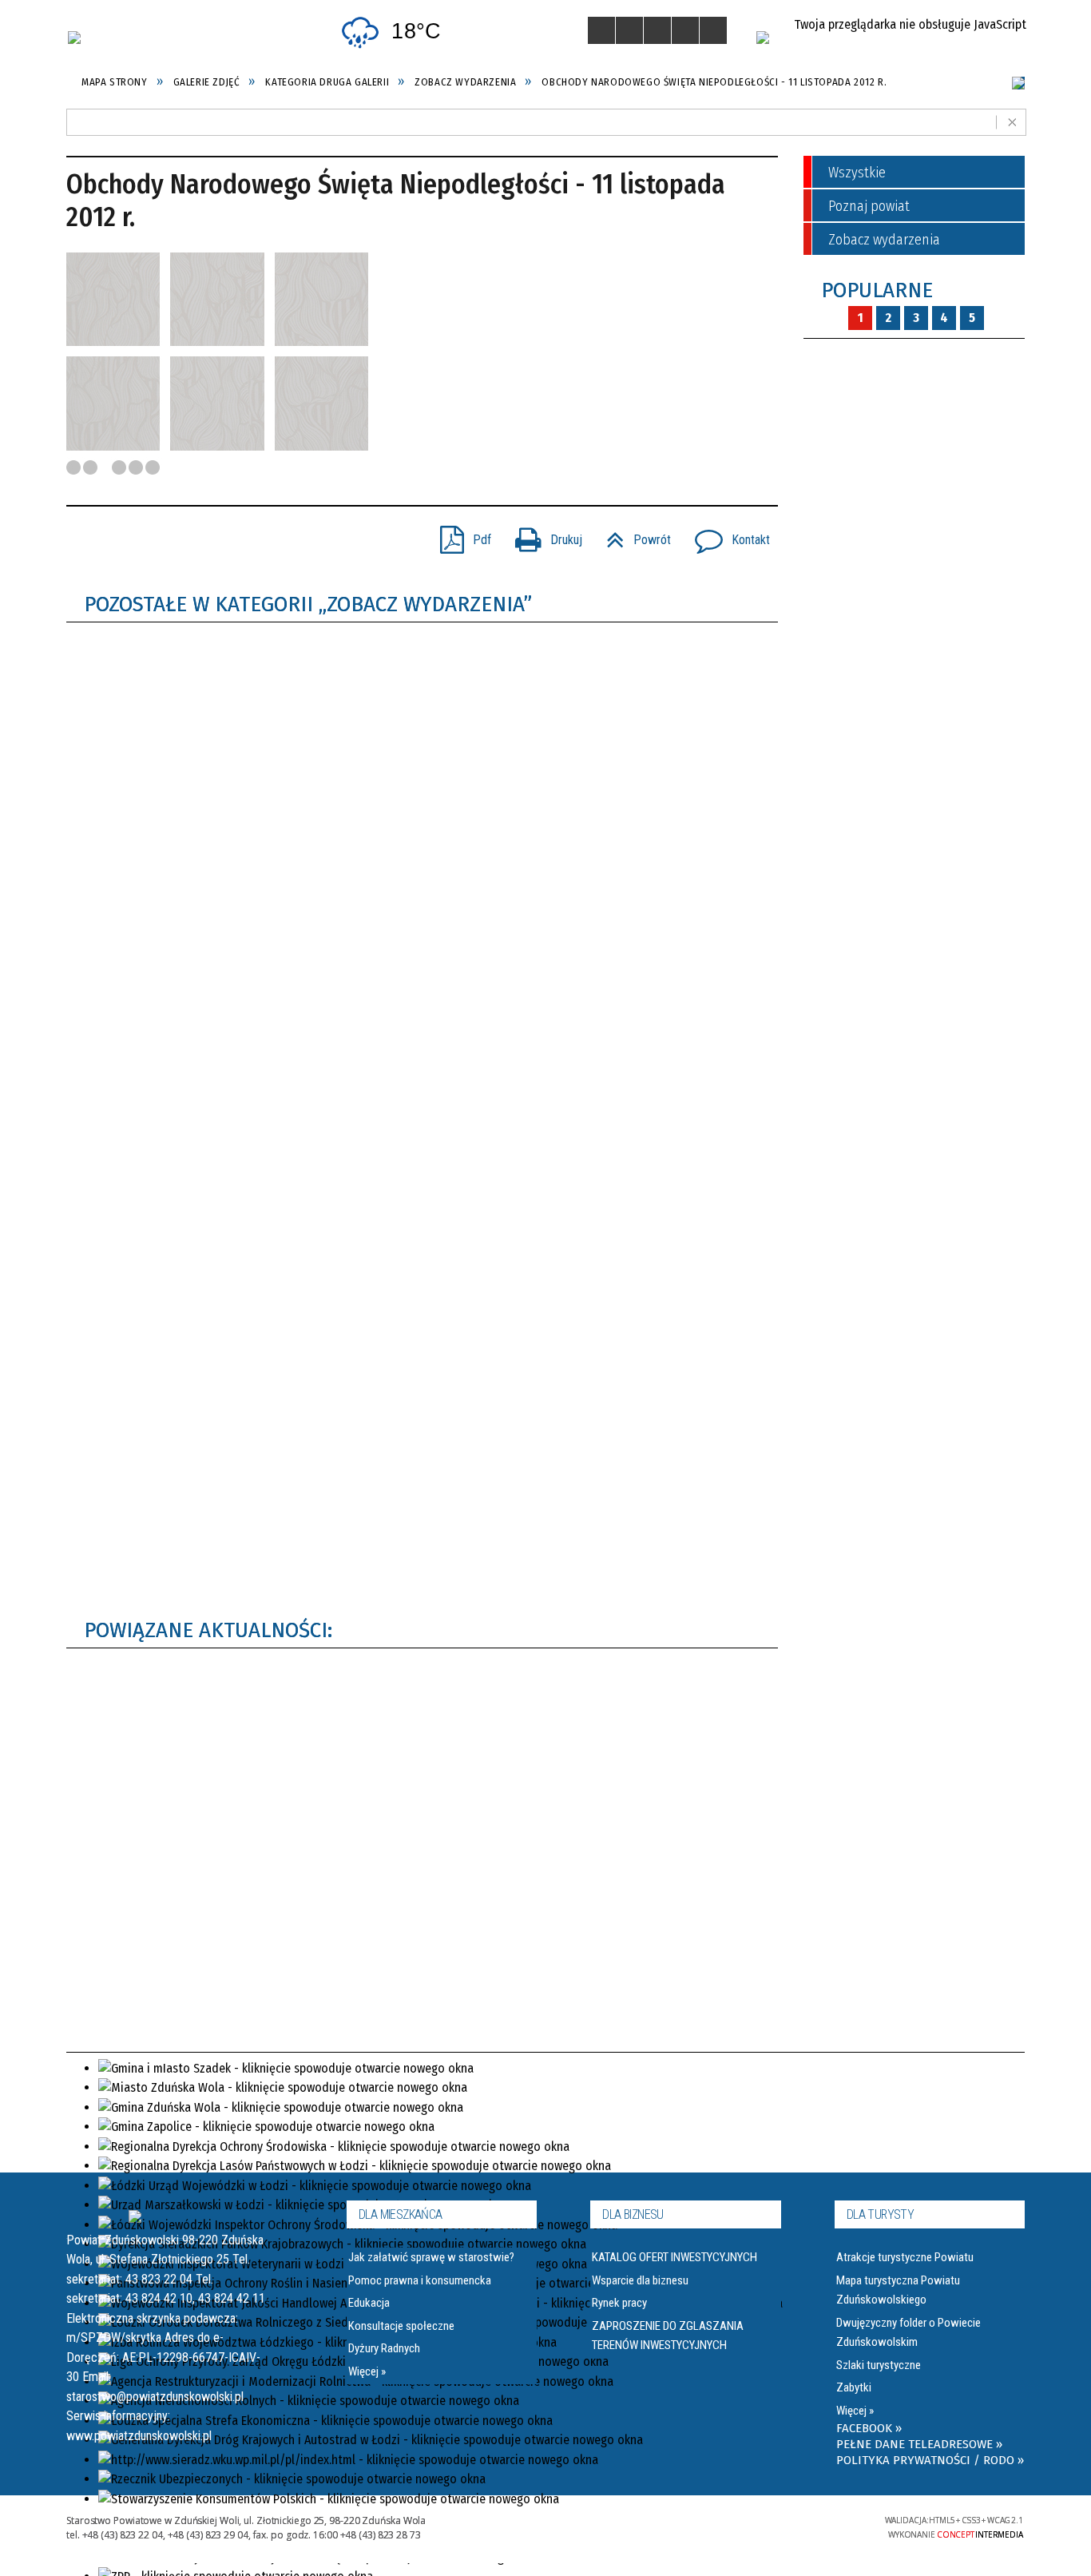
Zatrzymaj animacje (601, 30)
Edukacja (369, 2303)
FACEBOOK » (869, 2428)
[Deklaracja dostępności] (657, 30)
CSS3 (758, 2525)
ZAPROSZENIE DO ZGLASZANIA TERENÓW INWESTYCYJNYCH (668, 2335)
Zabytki (854, 2387)
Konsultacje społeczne (401, 2326)
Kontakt (726, 535)
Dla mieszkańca (401, 2214)
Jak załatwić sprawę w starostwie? (431, 2257)
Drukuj (542, 535)
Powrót (632, 535)
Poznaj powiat (869, 206)
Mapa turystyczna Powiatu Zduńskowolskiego (898, 2290)
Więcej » (367, 2371)
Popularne (877, 290)
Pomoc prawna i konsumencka (420, 2280)
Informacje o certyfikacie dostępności (569, 2528)
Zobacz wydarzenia (884, 240)
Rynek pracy (619, 2303)
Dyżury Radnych (384, 2348)
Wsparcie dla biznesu (640, 2280)
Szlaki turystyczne (879, 2365)
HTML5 (734, 2525)
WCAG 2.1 (808, 2524)
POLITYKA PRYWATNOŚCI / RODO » (930, 2460)
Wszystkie (857, 173)
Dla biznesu (633, 2214)
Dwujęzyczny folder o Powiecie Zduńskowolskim (909, 2332)
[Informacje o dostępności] (629, 30)
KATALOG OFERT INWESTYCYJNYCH (674, 2257)
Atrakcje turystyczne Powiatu (905, 2257)
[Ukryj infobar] (1012, 122)
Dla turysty (880, 2214)
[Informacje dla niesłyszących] (685, 30)
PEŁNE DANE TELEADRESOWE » (919, 2444)
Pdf (459, 535)
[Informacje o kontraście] (713, 30)
